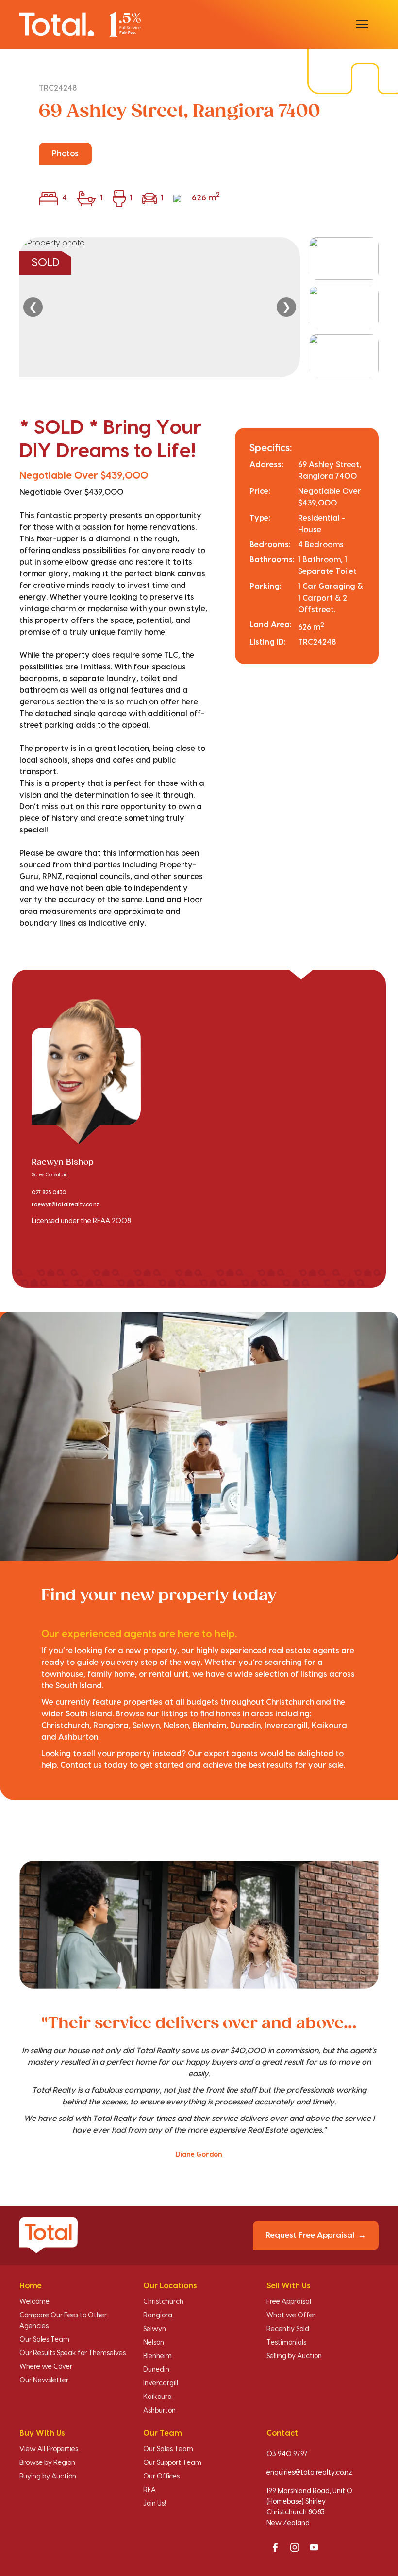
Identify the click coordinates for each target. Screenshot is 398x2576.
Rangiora (158, 2315)
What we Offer (291, 2315)
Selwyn (155, 2329)
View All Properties (49, 2449)
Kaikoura (158, 2397)
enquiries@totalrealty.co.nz (309, 2473)
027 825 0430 (49, 1193)
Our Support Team (172, 2463)
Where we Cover (46, 2367)
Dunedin (156, 2370)
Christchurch (163, 2302)
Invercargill (161, 2383)
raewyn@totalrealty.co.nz (65, 1205)
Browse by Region (47, 2463)
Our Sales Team (44, 2340)
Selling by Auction (294, 2356)
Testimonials (286, 2343)
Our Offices (161, 2477)
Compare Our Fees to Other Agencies (63, 2321)
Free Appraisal (289, 2302)
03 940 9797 (287, 2454)
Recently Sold (288, 2329)
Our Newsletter (44, 2380)
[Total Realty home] (80, 24)
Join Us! (155, 2504)
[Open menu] (362, 24)
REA (149, 2490)
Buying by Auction (48, 2477)
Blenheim (158, 2356)
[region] (199, 307)
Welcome (34, 2302)
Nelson (154, 2343)
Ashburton (159, 2411)
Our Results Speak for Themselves (73, 2353)
